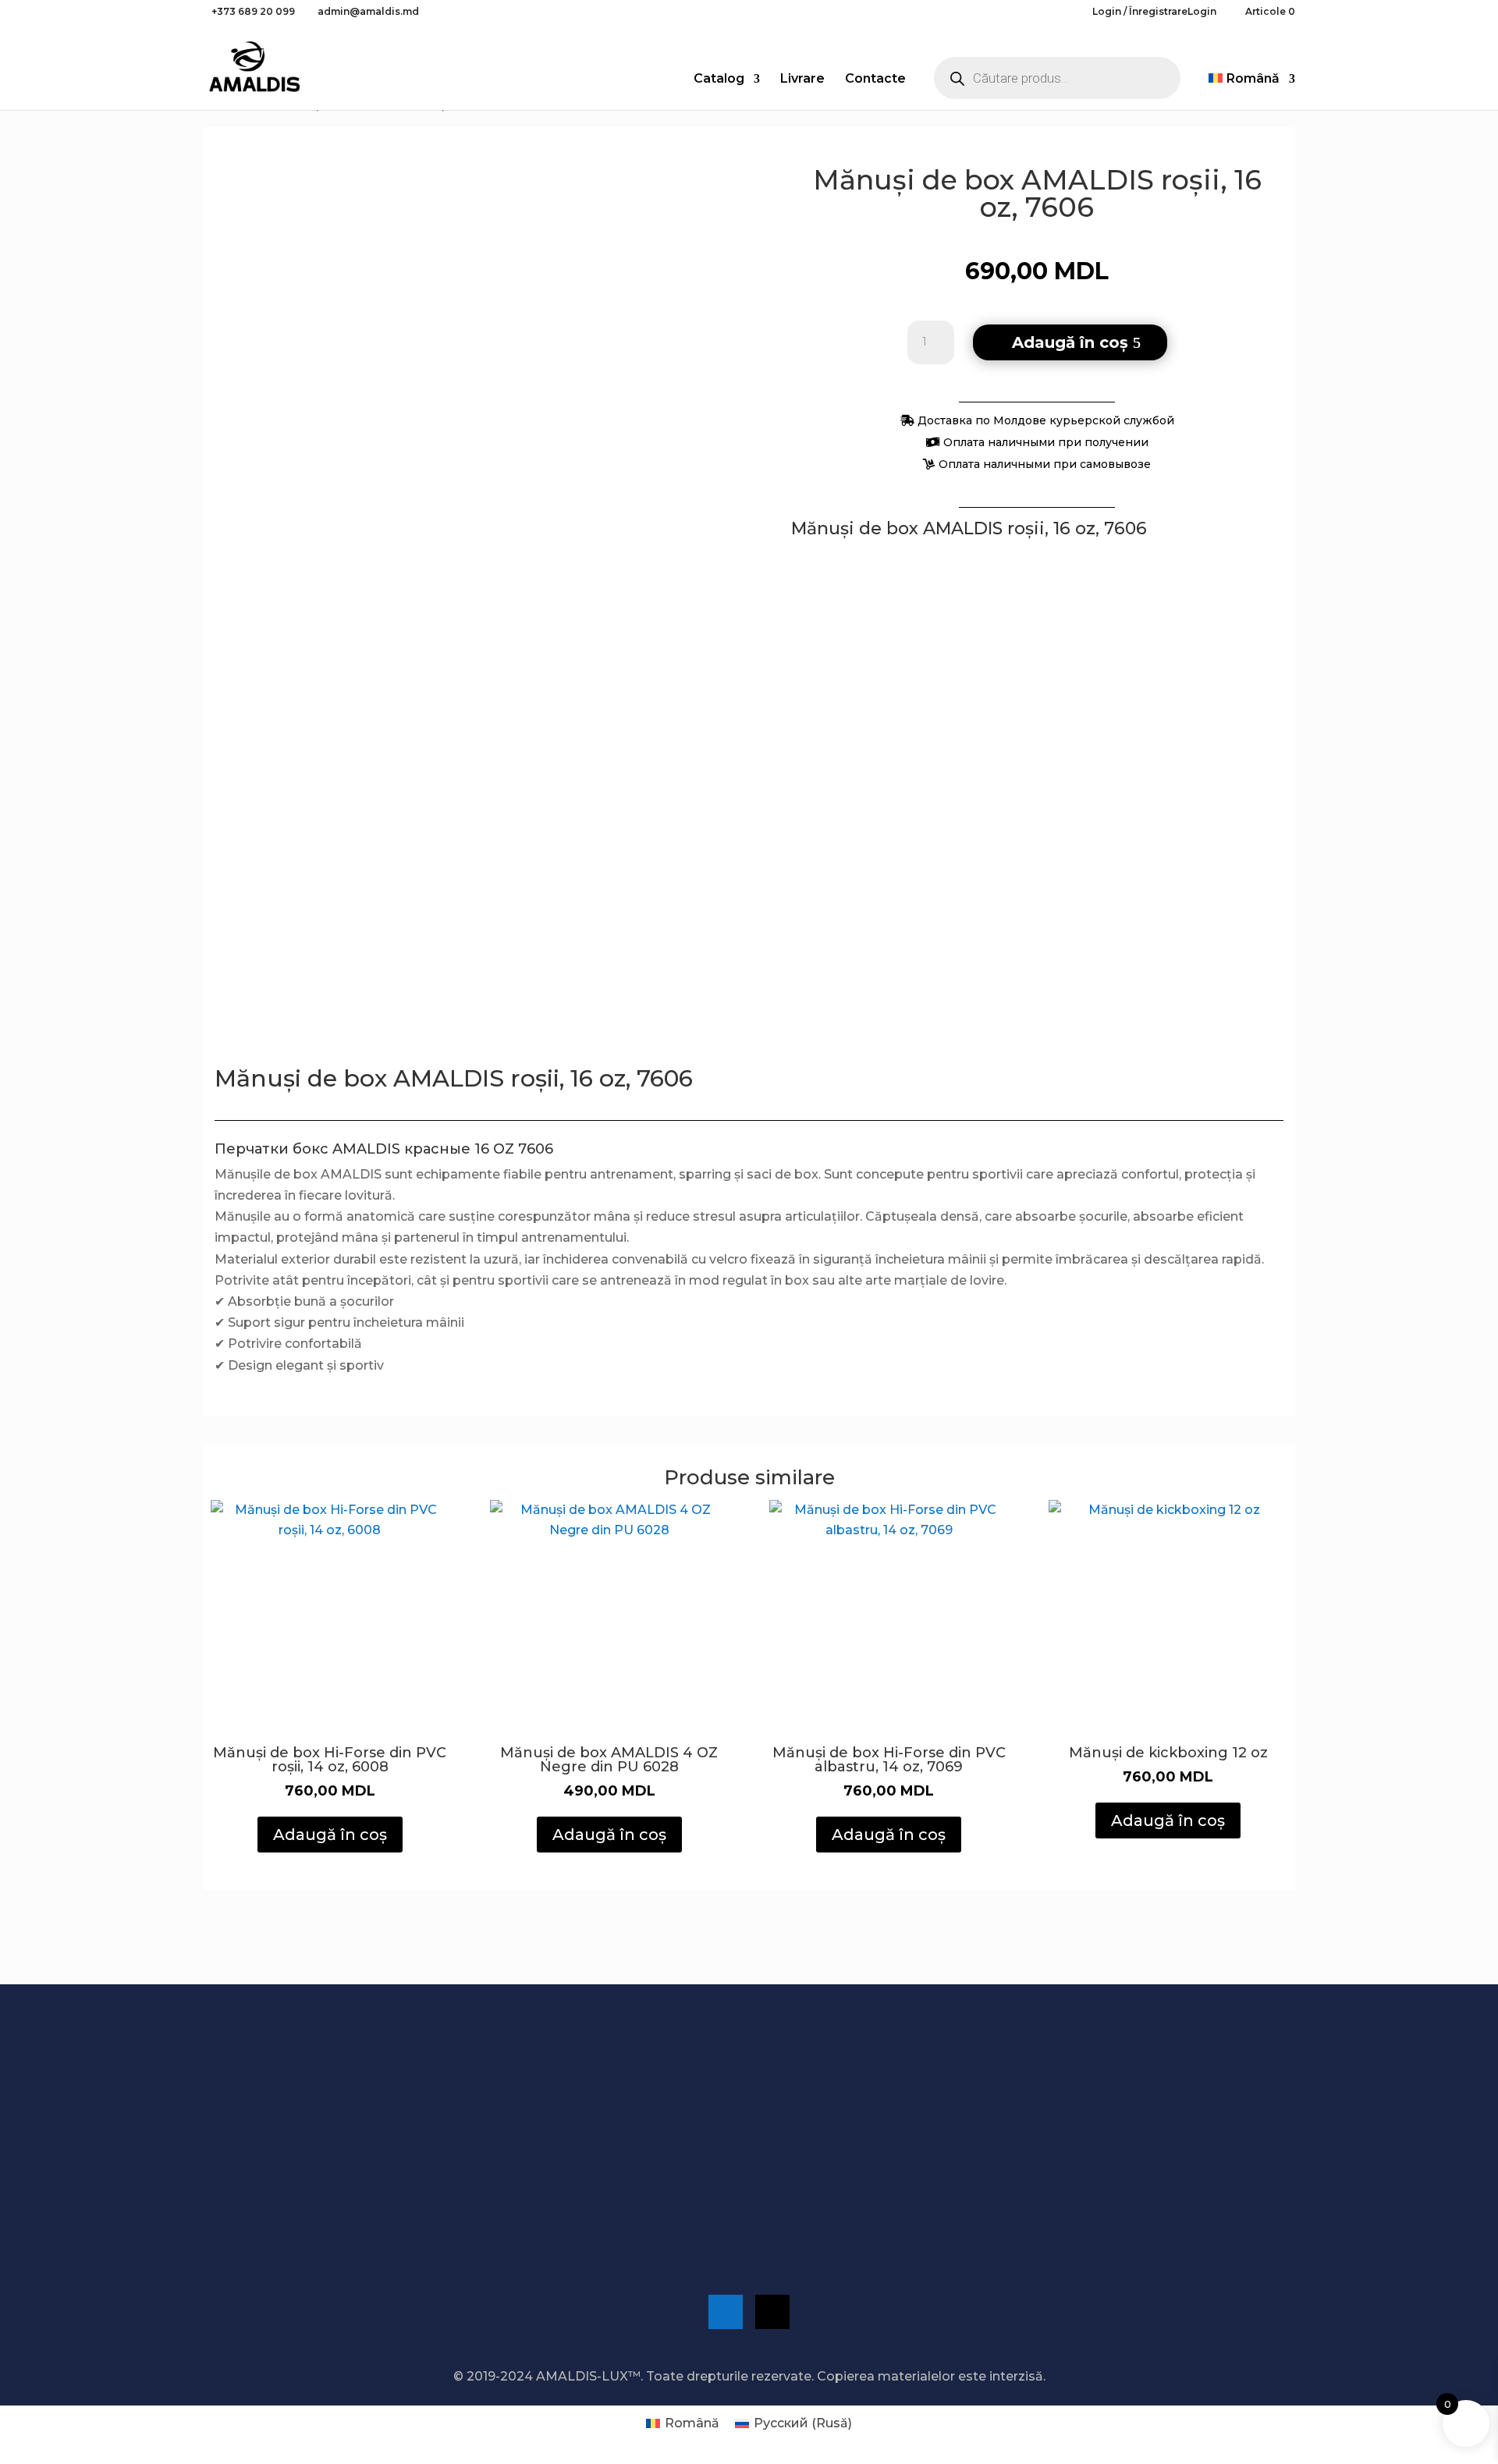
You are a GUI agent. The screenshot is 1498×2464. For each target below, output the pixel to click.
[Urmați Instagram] (772, 2312)
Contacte (875, 80)
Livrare (802, 80)
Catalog (719, 80)
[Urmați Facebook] (726, 2312)
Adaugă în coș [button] (330, 1835)
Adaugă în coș (1070, 342)
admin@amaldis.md (1046, 2180)
